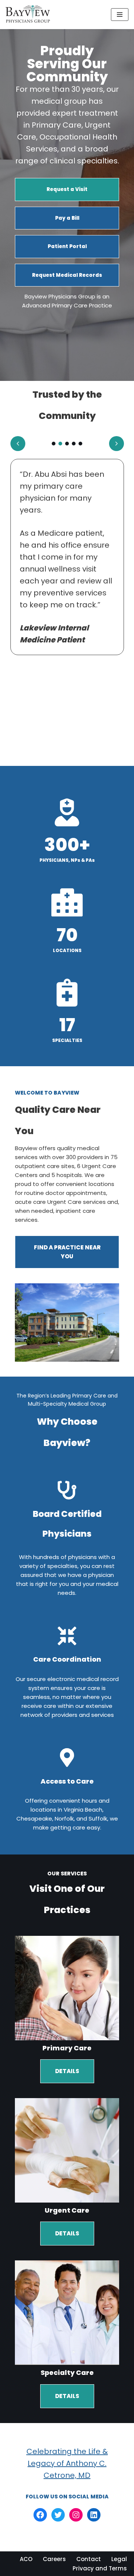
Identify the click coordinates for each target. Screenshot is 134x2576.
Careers (54, 2559)
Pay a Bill (67, 218)
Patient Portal (67, 246)
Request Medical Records (67, 275)
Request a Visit (67, 189)
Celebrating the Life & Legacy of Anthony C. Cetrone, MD (67, 2463)
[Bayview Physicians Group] (30, 15)
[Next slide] (117, 444)
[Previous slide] (18, 444)
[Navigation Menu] (120, 15)
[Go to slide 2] (60, 444)
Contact (89, 2559)
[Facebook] (40, 2515)
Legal (119, 2559)
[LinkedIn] (94, 2515)
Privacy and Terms (100, 2568)
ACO (26, 2559)
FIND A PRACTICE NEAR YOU (67, 1252)
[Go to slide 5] (80, 444)
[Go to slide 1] (54, 444)
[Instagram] (76, 2515)
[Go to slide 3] (67, 444)
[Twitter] (58, 2515)
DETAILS (67, 2071)
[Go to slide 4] (74, 444)
